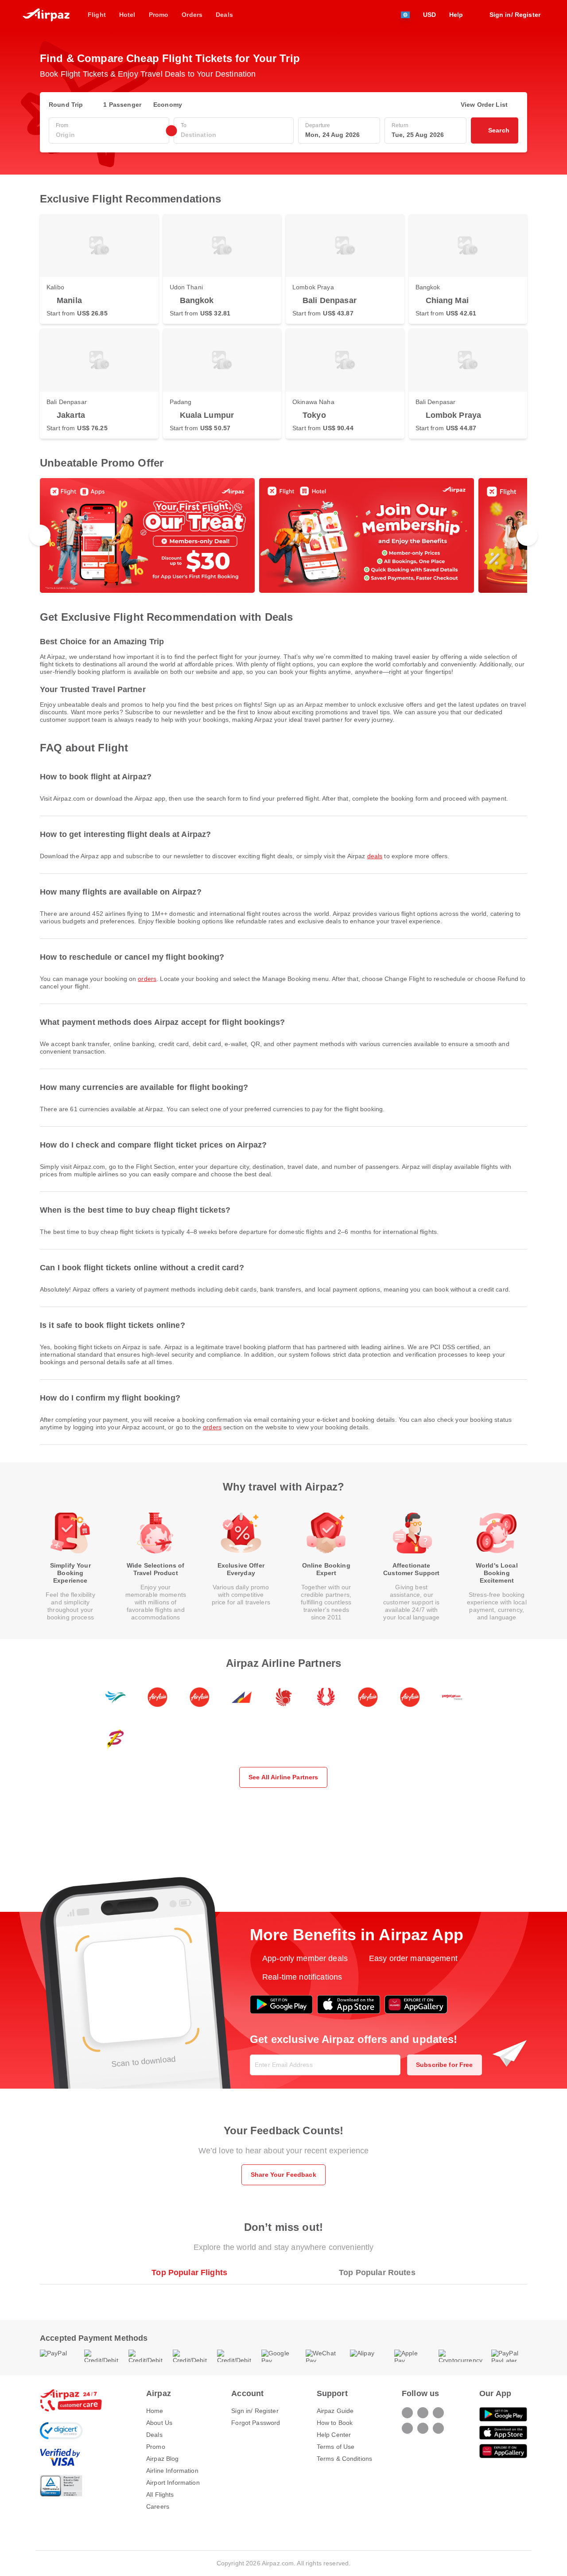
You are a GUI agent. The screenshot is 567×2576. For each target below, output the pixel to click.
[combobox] (109, 135)
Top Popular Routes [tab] (377, 2272)
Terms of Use (336, 2447)
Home (155, 2411)
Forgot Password (256, 2423)
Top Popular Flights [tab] (189, 2272)
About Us (159, 2423)
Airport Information (173, 2483)
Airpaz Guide (335, 2411)
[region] (283, 535)
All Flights (160, 2494)
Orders (147, 979)
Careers (158, 2506)
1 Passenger (122, 105)
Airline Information (172, 2471)
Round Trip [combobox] (66, 105)
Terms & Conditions (345, 2459)
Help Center (334, 2435)
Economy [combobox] (168, 105)
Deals (375, 856)
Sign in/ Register (255, 2411)
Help (456, 15)
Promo (156, 2447)
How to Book (335, 2423)
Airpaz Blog (163, 2459)
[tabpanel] (283, 2293)
